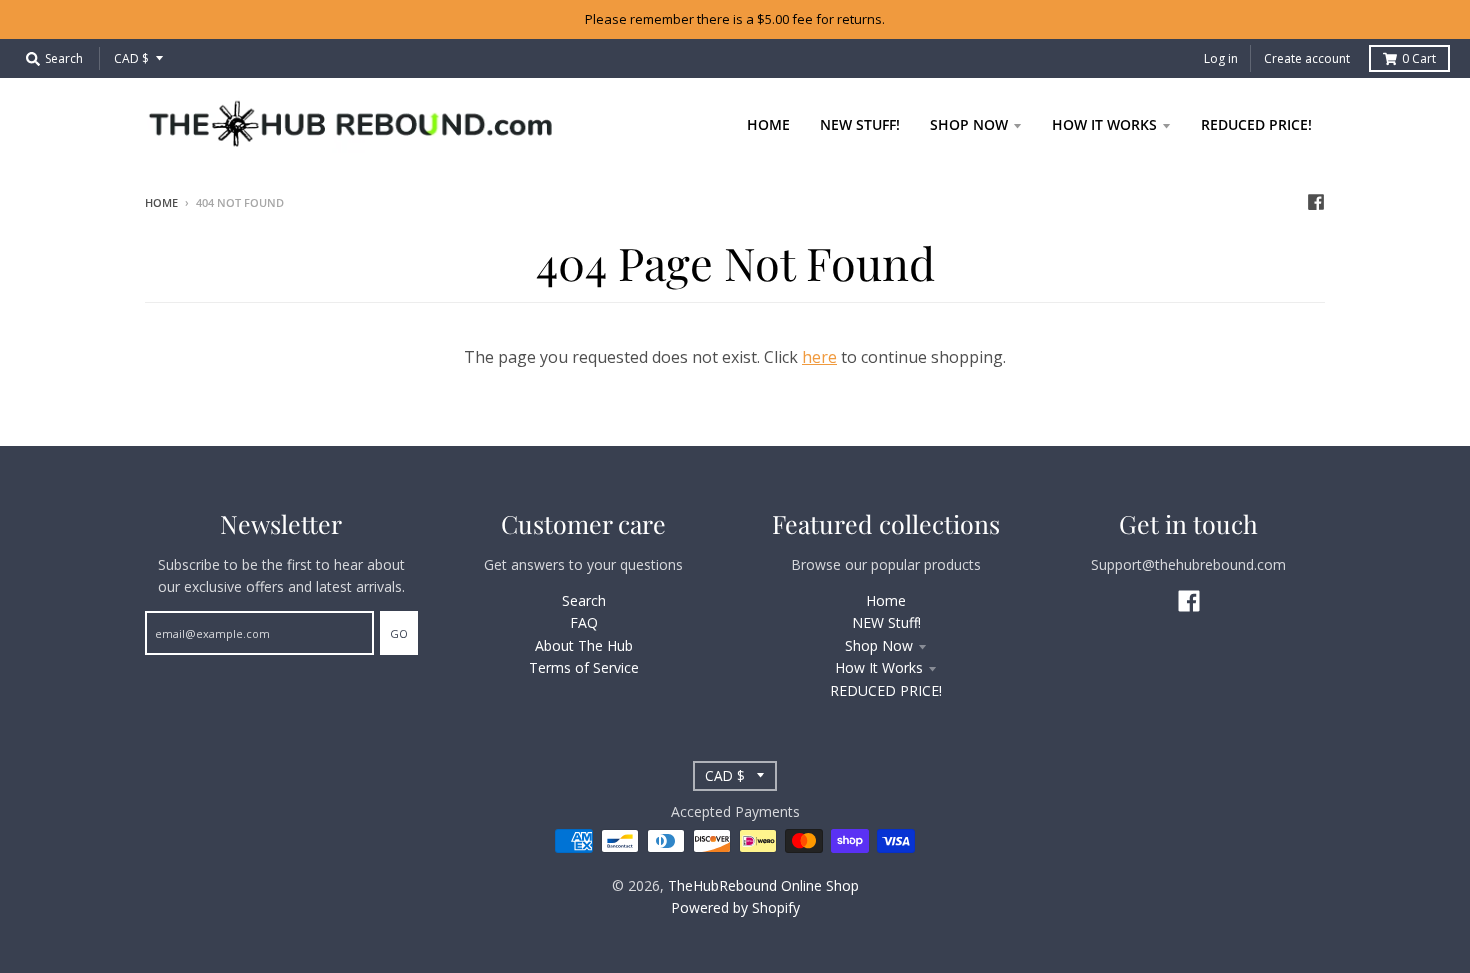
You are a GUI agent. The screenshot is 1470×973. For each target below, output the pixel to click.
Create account (1307, 58)
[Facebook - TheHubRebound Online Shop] (1316, 202)
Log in (1221, 58)
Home (161, 202)
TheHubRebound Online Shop (763, 885)
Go (399, 633)
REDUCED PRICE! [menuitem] (1256, 124)
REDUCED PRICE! (886, 690)
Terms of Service (584, 667)
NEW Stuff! (886, 622)
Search (584, 600)
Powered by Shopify (735, 907)
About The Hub (584, 645)
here (819, 357)
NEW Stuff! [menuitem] (860, 124)
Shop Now (879, 645)
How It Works (879, 667)
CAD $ (131, 58)
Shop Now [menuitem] (969, 124)
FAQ (584, 622)
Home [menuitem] (768, 124)
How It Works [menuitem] (1104, 124)
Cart (1419, 58)
